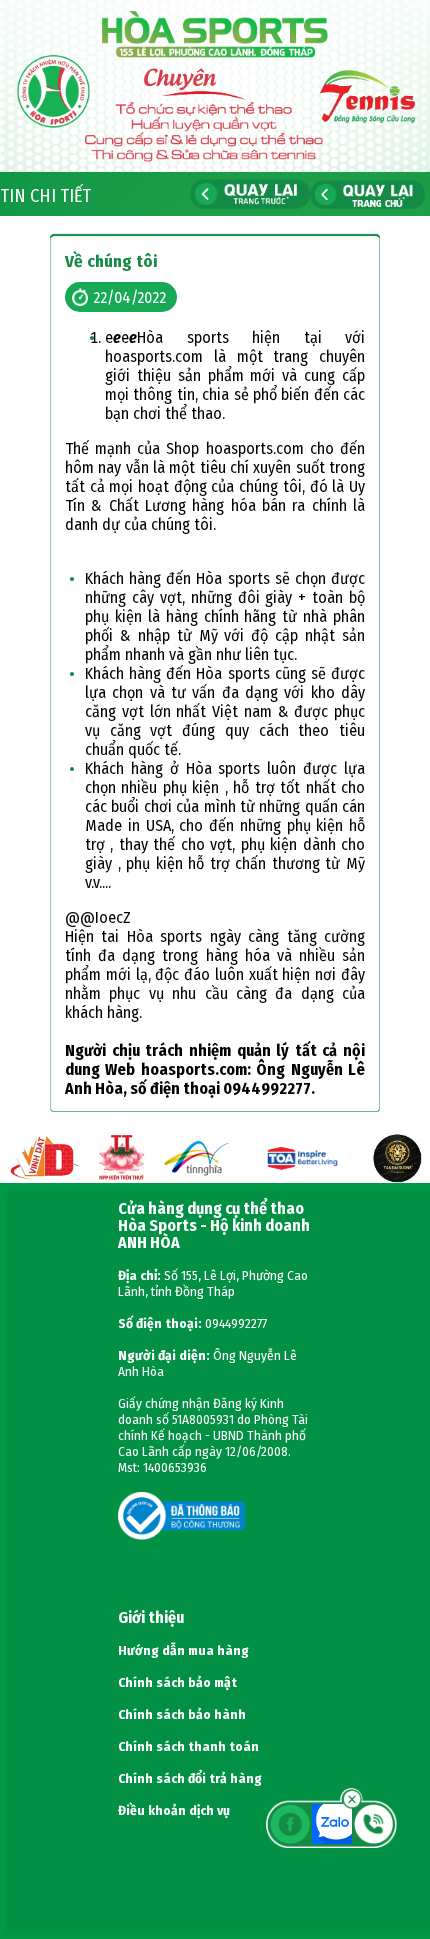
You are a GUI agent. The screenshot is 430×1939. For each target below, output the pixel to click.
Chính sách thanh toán (188, 1747)
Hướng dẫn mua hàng (183, 1651)
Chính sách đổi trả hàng (190, 1779)
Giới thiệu (151, 1617)
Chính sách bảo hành (182, 1715)
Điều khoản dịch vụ (174, 1811)
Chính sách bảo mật (177, 1683)
